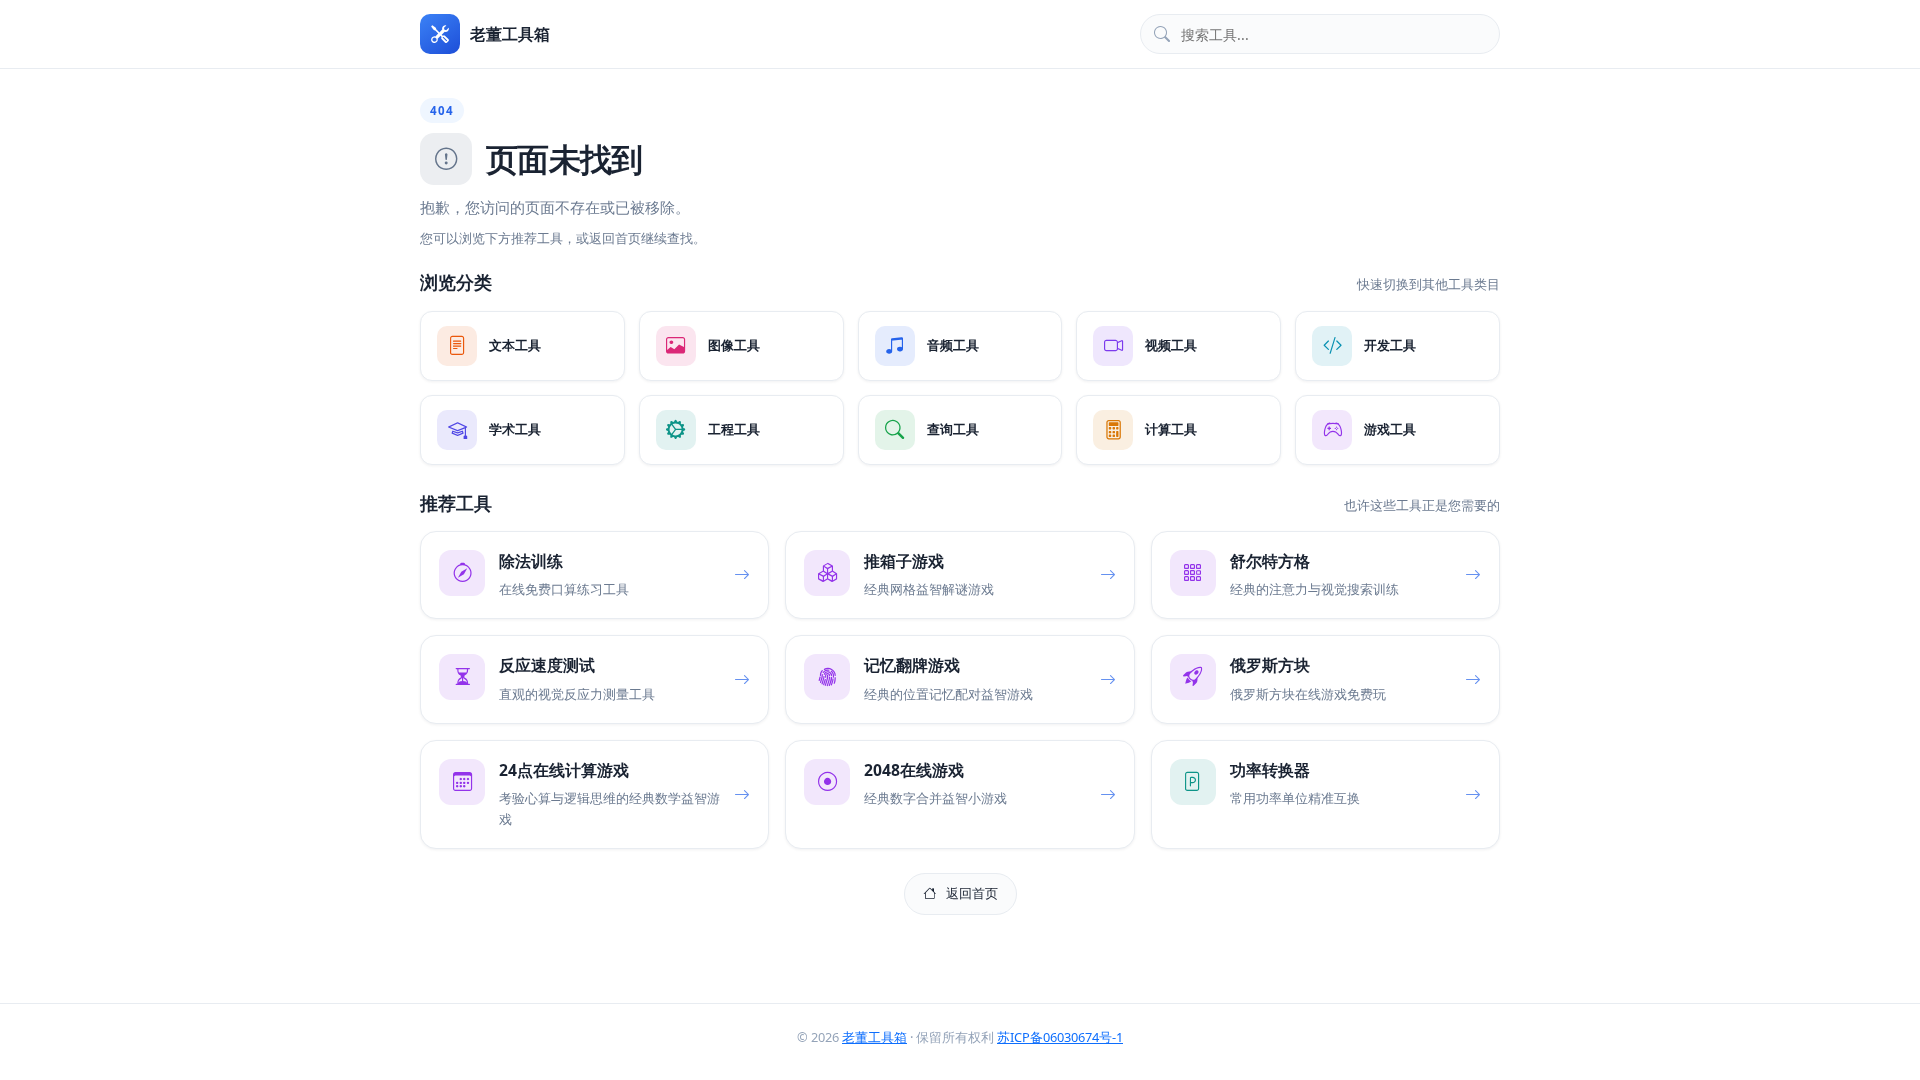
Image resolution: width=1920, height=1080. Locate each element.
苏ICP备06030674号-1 (1060, 1037)
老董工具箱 (874, 1037)
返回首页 (972, 893)
